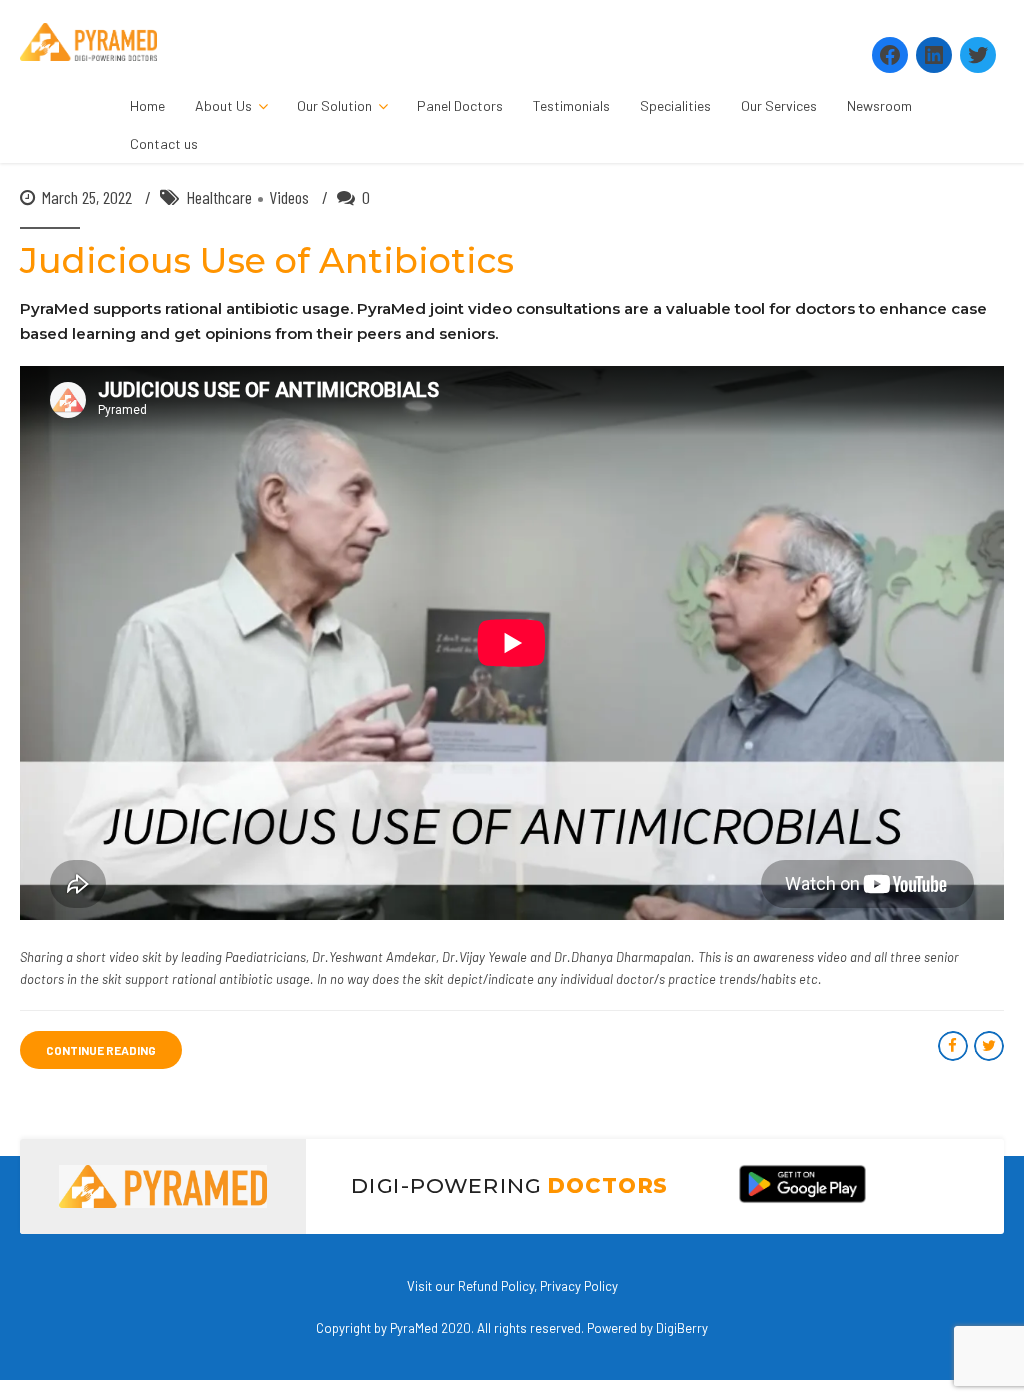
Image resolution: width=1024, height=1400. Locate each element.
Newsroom (879, 105)
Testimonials (571, 105)
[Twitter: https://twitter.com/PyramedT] (978, 55)
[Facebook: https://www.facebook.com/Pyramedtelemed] (890, 55)
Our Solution (334, 105)
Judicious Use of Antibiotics (267, 260)
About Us (223, 105)
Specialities (675, 105)
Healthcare (219, 197)
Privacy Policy (579, 1286)
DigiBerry (682, 1328)
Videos (289, 197)
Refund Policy (496, 1286)
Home (147, 105)
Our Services (779, 105)
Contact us (164, 143)
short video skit (119, 957)
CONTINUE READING (101, 1050)
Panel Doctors (460, 105)
